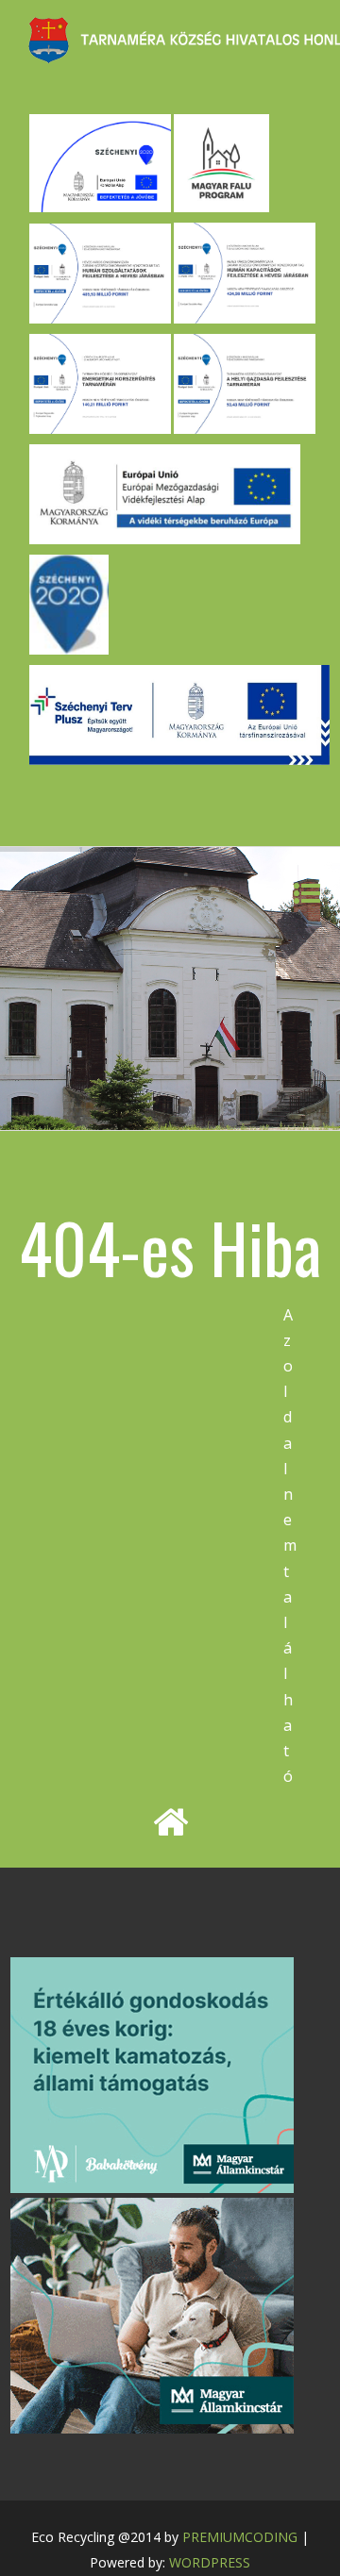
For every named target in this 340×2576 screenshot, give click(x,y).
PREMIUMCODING (240, 2537)
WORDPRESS (210, 2562)
